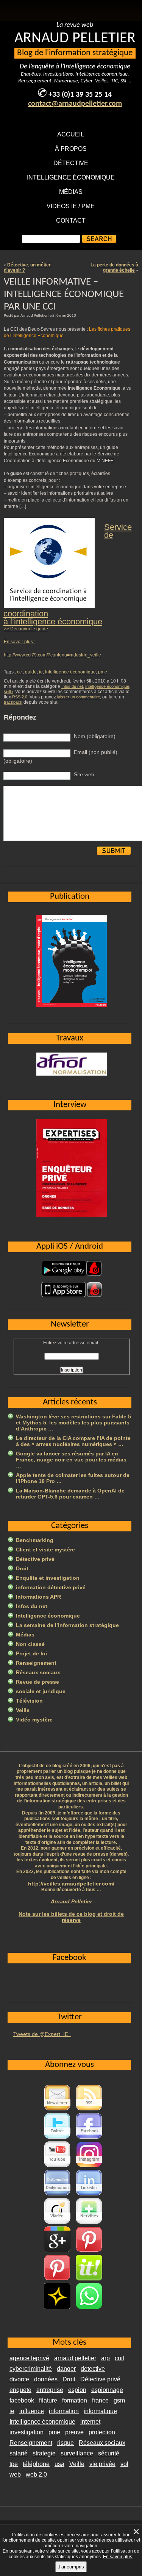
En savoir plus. (118, 2557)
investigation (27, 2432)
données (46, 2379)
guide (31, 672)
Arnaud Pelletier (71, 1901)
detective (93, 2369)
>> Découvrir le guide (26, 629)
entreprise (50, 2390)
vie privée (102, 2464)
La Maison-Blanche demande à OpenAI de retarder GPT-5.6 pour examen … (70, 1494)
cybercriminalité (31, 2369)
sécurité (109, 2453)
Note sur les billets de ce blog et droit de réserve (71, 1917)
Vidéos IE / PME (71, 206)
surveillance (77, 2453)
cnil (119, 2358)
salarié (19, 2453)
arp (105, 2358)
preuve (74, 2432)
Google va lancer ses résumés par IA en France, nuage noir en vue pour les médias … (71, 1460)
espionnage (107, 2390)
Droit (22, 1568)
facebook (22, 2400)
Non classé (30, 1644)
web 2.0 (36, 2475)
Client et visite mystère (45, 1550)
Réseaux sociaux (38, 1672)
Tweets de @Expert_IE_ (42, 2034)
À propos (71, 149)
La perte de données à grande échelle (114, 268)
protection (102, 2432)
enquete (20, 2390)
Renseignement (36, 1663)
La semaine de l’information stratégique (67, 1625)
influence (32, 2411)
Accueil (71, 134)
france (100, 2400)
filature (48, 2400)
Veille (8, 692)
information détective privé (51, 1587)
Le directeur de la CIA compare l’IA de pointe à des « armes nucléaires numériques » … (73, 1441)
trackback (13, 702)
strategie (44, 2453)
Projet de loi (31, 1653)
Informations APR (38, 1597)
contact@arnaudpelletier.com (75, 104)
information (64, 2411)
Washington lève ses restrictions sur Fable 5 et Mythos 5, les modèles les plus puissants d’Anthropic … (73, 1423)
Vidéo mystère (34, 1720)
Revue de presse (37, 1682)
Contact (71, 221)
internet (90, 2422)
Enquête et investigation (48, 1578)
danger (66, 2369)
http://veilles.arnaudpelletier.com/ (71, 1884)
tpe (14, 2464)
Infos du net (72, 686)
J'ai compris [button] (71, 2567)
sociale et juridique (41, 1691)
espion (77, 2390)
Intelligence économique (71, 177)
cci (20, 672)
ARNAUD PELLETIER (75, 39)
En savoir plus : (20, 642)
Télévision (29, 1701)
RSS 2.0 (20, 697)
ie (41, 672)
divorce (19, 2379)
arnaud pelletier (75, 2358)
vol (124, 2464)
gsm (119, 2400)
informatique (100, 2411)
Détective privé (35, 1559)
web (15, 2475)
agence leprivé (29, 2358)
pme (103, 672)
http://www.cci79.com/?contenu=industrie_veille (52, 655)
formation (75, 2400)
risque (66, 2443)
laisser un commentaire (79, 697)
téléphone (36, 2464)
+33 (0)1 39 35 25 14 (80, 95)
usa (59, 2464)
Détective (71, 163)
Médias (71, 192)
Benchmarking (35, 1540)
